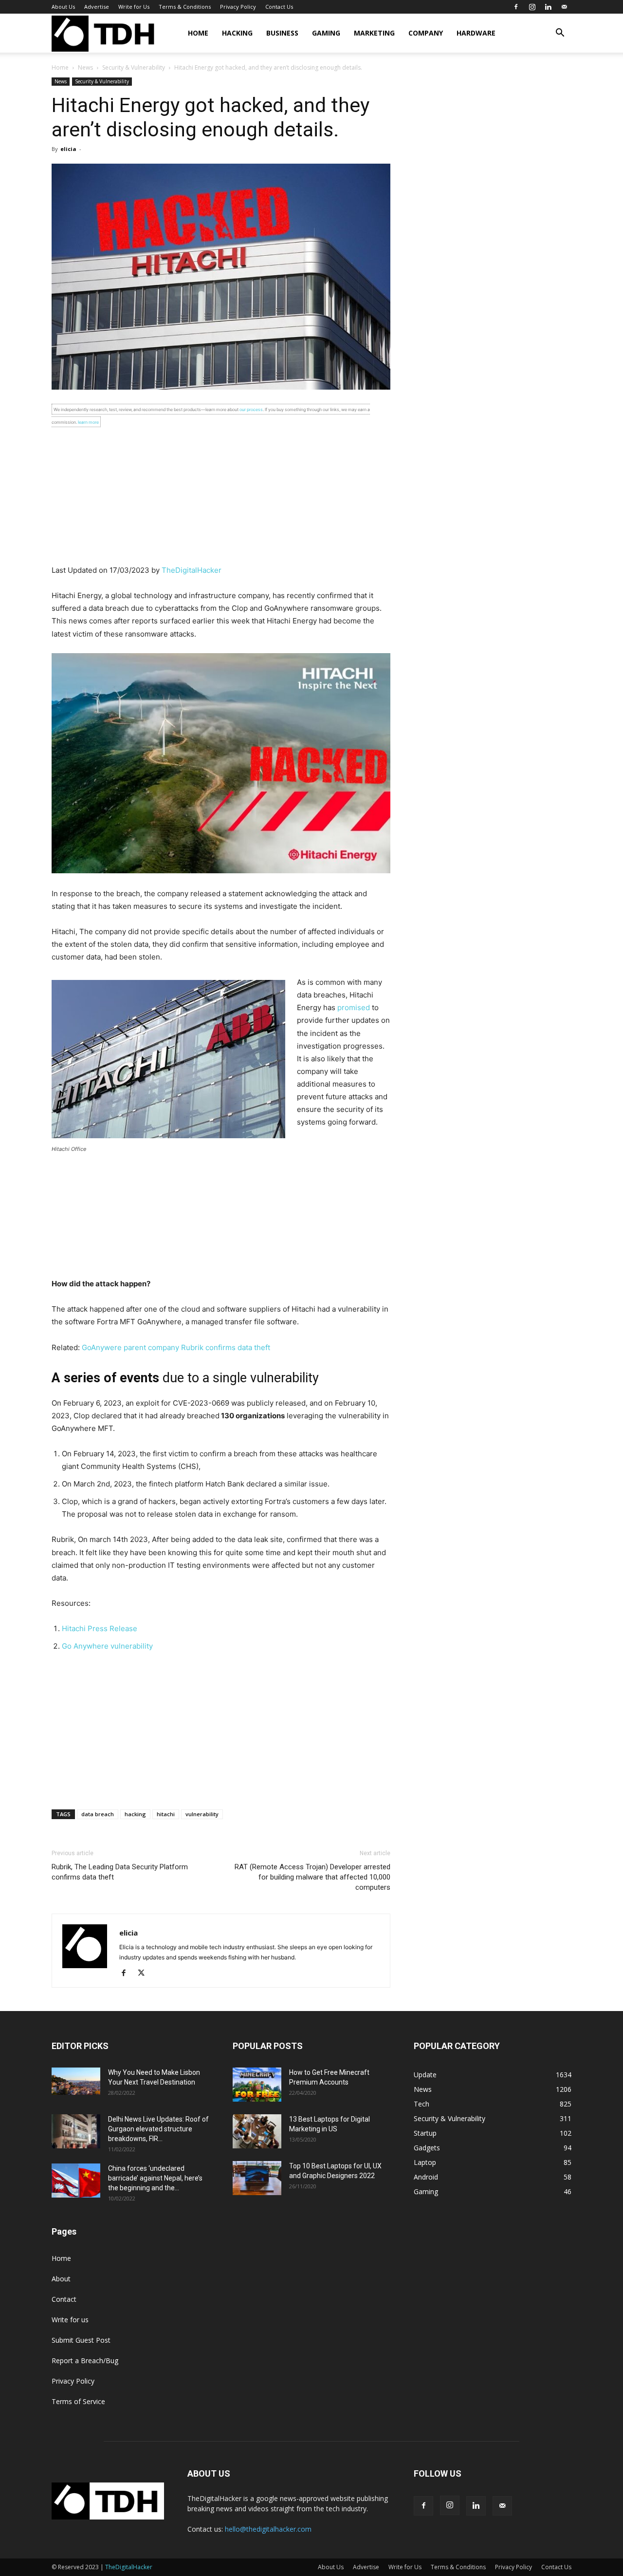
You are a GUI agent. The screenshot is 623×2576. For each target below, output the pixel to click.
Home (198, 33)
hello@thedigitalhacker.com (268, 2529)
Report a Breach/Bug (85, 2360)
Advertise (97, 7)
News (85, 67)
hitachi (166, 1814)
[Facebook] (516, 7)
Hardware (476, 33)
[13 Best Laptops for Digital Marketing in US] (257, 2131)
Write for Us (134, 7)
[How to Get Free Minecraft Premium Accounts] (257, 2085)
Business (282, 33)
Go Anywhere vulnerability (107, 1646)
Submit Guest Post (81, 2340)
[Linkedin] (548, 7)
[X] (145, 1974)
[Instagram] (532, 7)
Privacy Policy (238, 7)
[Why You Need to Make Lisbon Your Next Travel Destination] (76, 2081)
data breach (98, 1814)
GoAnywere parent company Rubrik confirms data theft (176, 1347)
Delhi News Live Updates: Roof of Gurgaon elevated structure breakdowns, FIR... (158, 2129)
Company (426, 33)
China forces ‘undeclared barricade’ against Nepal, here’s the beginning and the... (155, 2178)
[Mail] (564, 7)
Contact (64, 2299)
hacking (135, 1814)
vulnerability (202, 1814)
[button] (560, 34)
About (61, 2279)
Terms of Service (78, 2401)
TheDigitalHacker (192, 570)
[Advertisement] (221, 496)
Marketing (374, 33)
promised (354, 1007)
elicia (68, 149)
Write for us (70, 2320)
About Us (63, 7)
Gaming (326, 33)
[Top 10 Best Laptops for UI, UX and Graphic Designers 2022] (257, 2178)
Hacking (237, 33)
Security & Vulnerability (134, 67)
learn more (88, 422)
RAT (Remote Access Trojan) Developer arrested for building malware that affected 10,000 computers (312, 1877)
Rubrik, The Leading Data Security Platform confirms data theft (120, 1872)
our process (251, 409)
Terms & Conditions (185, 7)
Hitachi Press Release (100, 1628)
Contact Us (279, 7)
